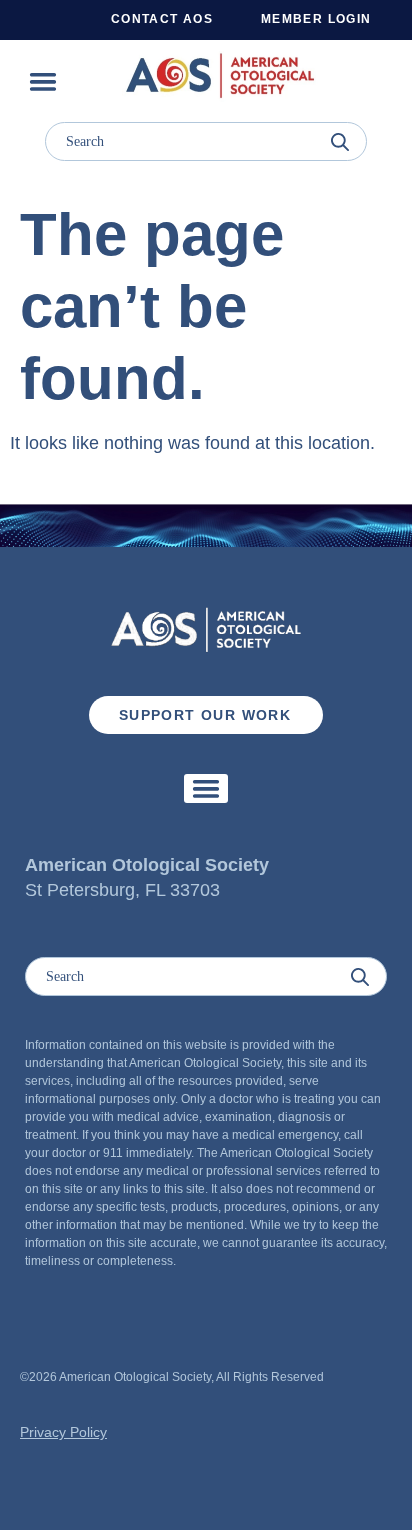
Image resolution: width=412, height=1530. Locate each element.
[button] (43, 81)
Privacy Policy (63, 1432)
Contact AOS (162, 19)
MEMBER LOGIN (316, 19)
